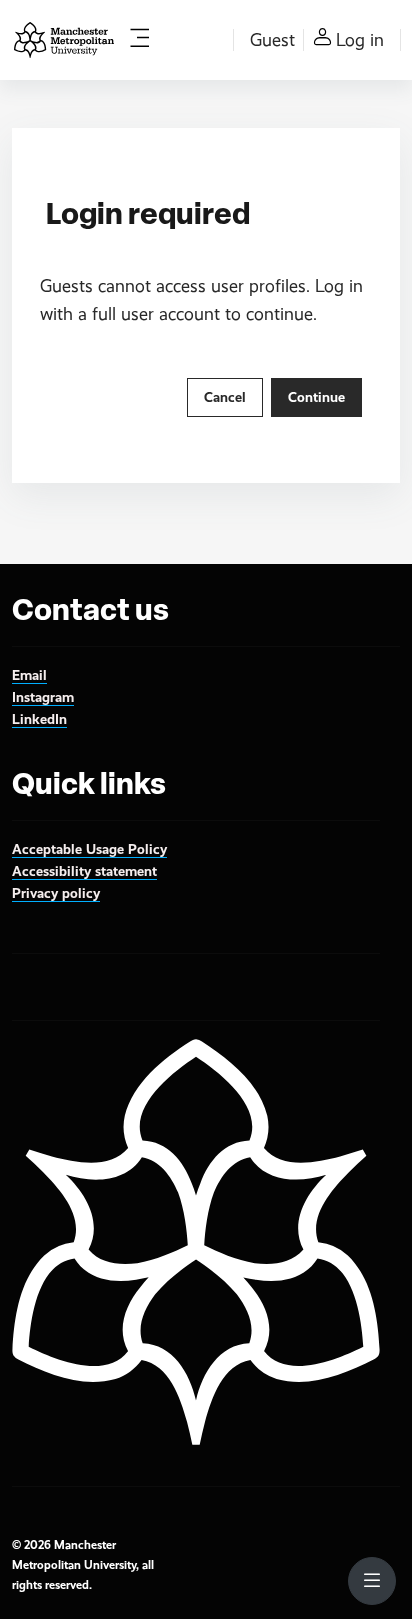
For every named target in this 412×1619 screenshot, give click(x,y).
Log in (360, 40)
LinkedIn (39, 719)
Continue (316, 397)
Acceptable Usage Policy (89, 849)
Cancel (225, 397)
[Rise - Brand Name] (64, 40)
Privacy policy (56, 893)
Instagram (43, 697)
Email (29, 675)
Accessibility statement (84, 871)
